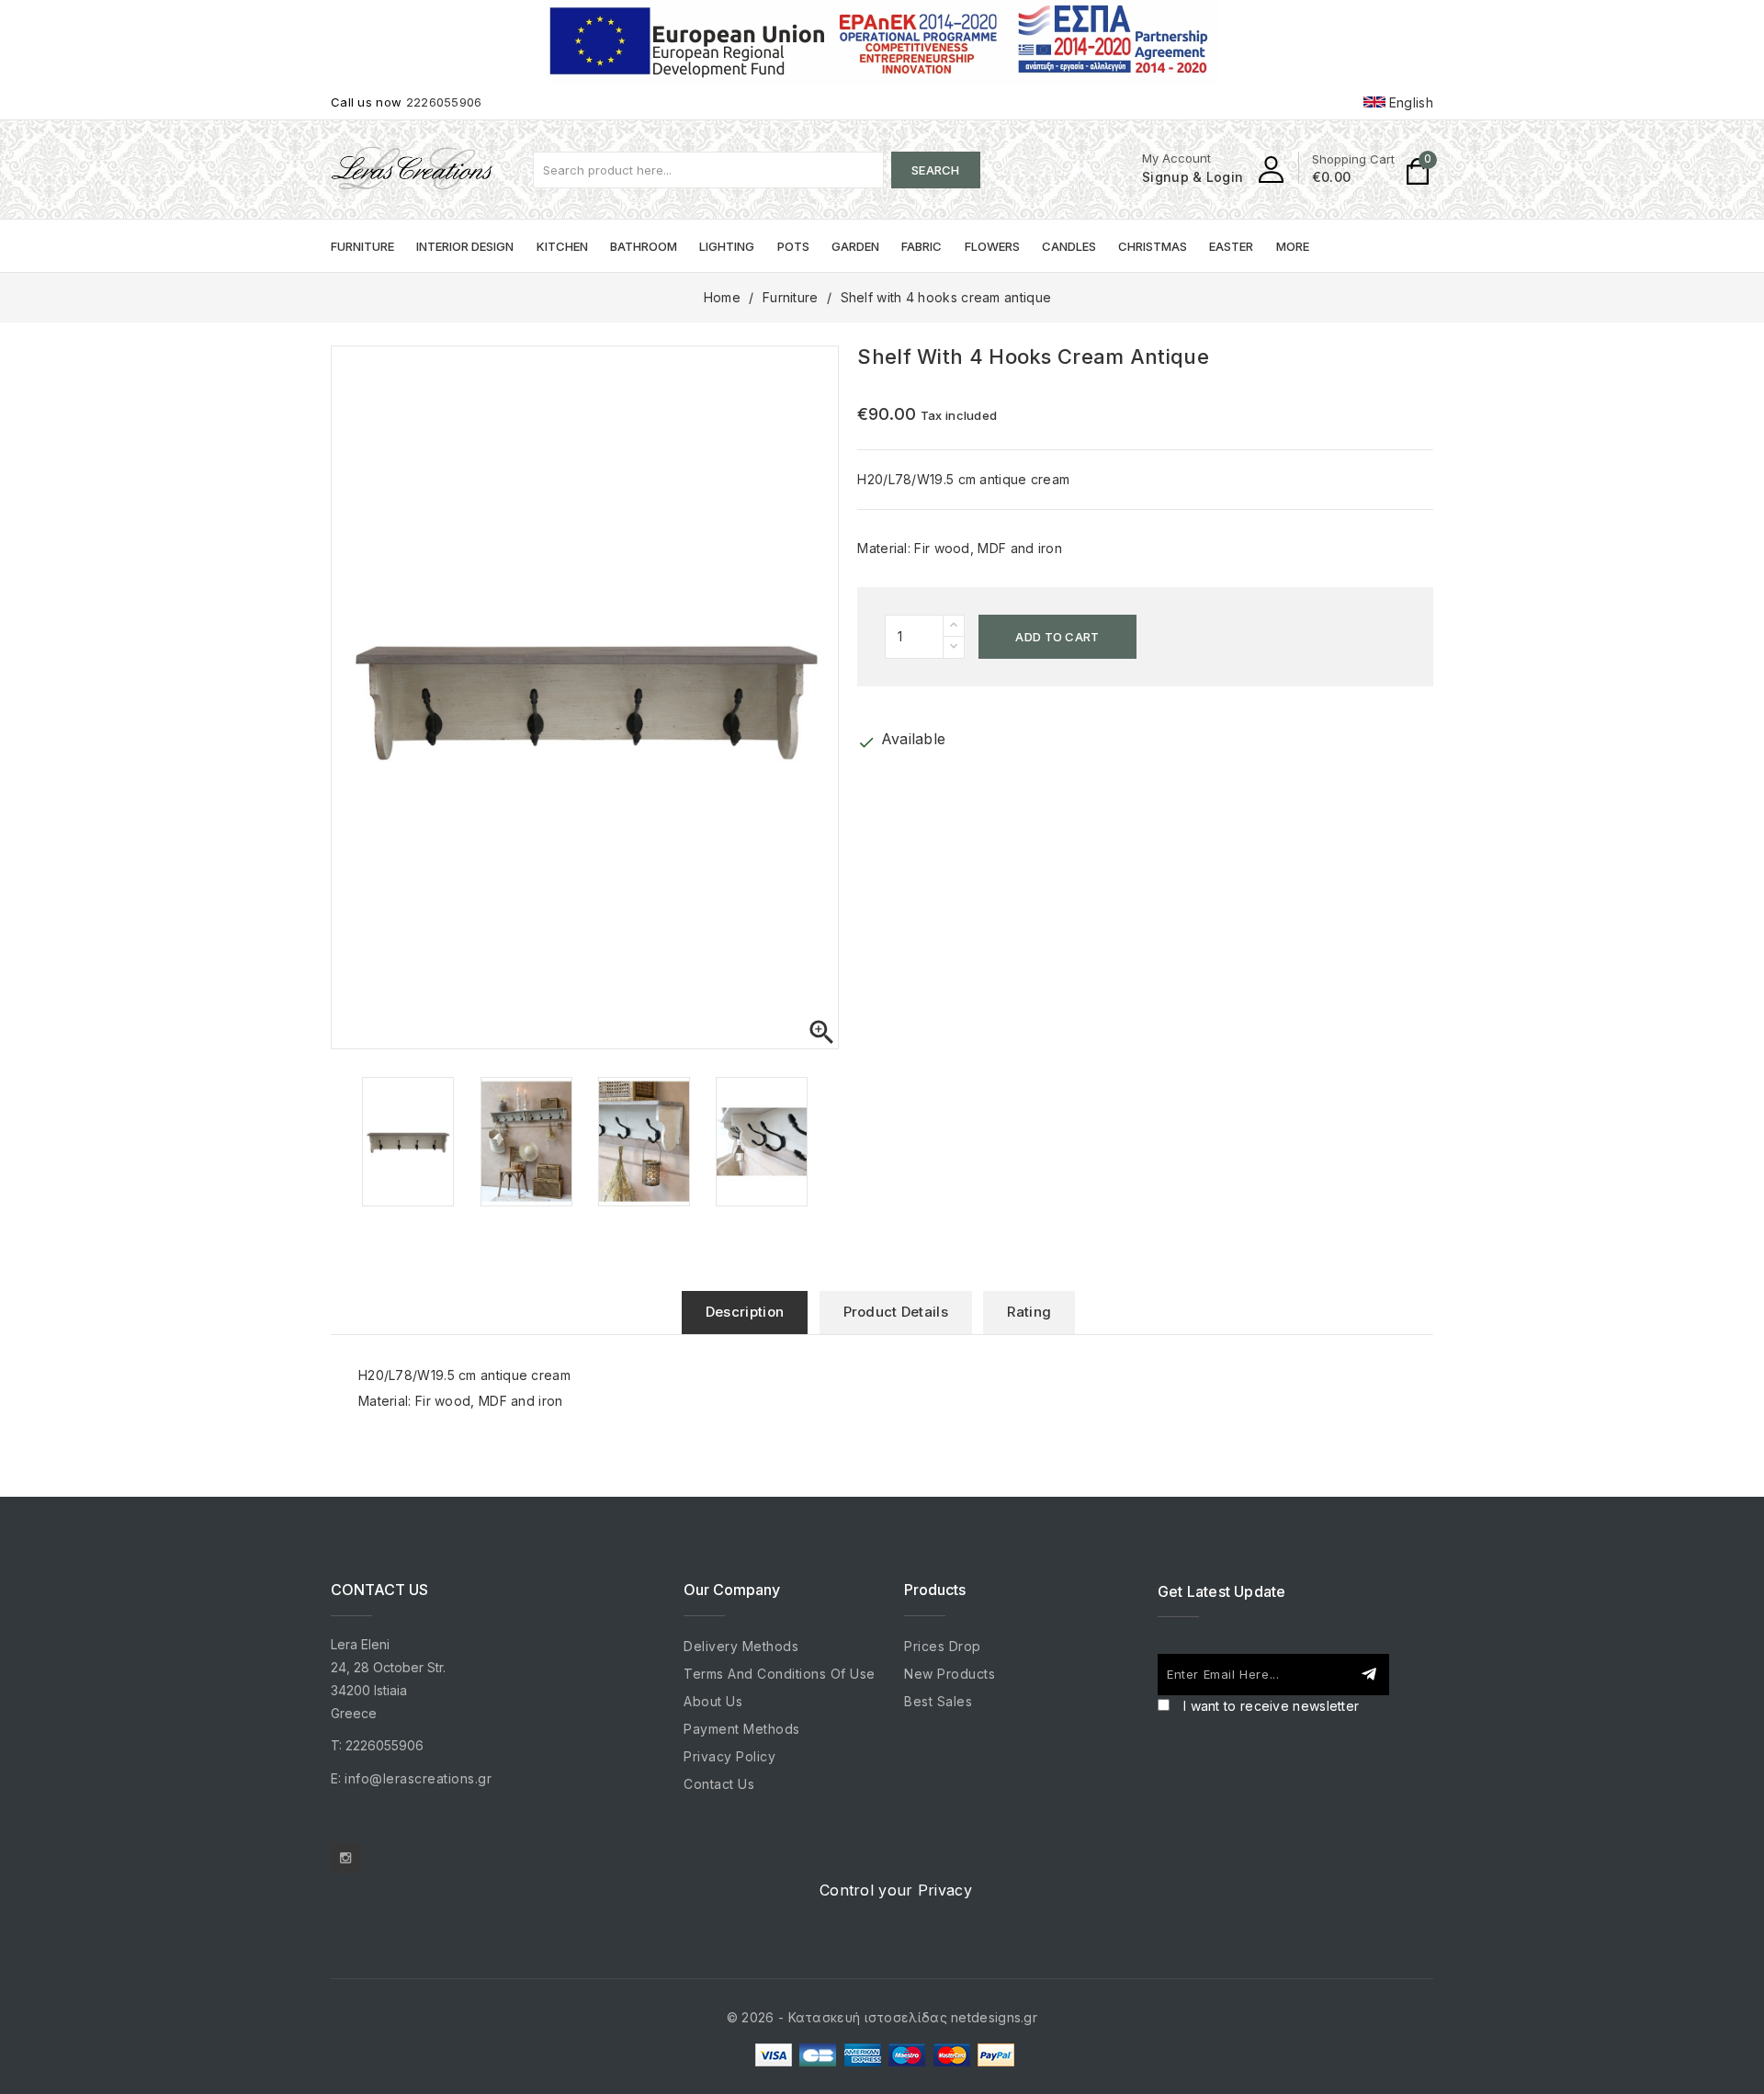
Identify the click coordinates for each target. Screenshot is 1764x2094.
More (1293, 246)
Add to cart (1057, 637)
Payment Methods (742, 1729)
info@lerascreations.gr (418, 1778)
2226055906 (444, 102)
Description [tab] (745, 1312)
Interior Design (465, 246)
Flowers (992, 246)
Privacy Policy (729, 1756)
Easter (1231, 246)
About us (713, 1701)
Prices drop (943, 1646)
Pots (793, 246)
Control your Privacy (896, 1890)
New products (950, 1674)
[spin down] (954, 647)
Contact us (719, 1784)
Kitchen (562, 246)
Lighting (727, 246)
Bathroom (644, 246)
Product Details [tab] (896, 1312)
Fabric (922, 246)
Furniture (362, 246)
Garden (855, 246)
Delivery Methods (741, 1646)
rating (1029, 1312)
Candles (1069, 246)
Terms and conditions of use (780, 1674)
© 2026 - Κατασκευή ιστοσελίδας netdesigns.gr (882, 2017)
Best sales (938, 1701)
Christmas (1153, 246)
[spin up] (954, 626)
